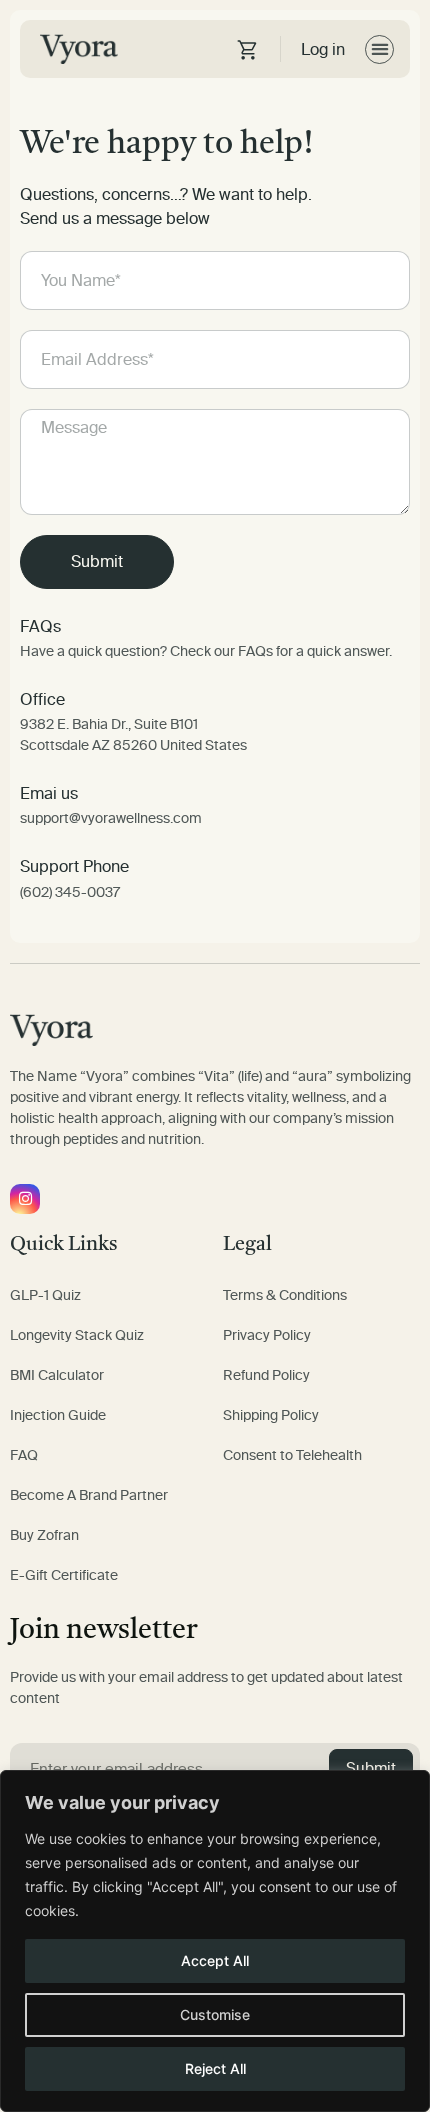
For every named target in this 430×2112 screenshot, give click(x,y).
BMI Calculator (57, 1375)
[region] (215, 1941)
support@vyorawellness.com (111, 818)
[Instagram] (25, 1199)
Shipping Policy (271, 1415)
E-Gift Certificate (64, 1575)
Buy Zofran (44, 1535)
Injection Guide (58, 1415)
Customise (215, 2014)
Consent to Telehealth (292, 1455)
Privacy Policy (267, 1335)
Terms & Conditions (285, 1295)
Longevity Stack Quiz (77, 1335)
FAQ (24, 1455)
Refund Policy (266, 1375)
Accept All (215, 1960)
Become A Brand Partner (89, 1495)
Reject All (215, 2068)
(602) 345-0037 (70, 892)
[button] (379, 49)
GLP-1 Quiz (45, 1295)
